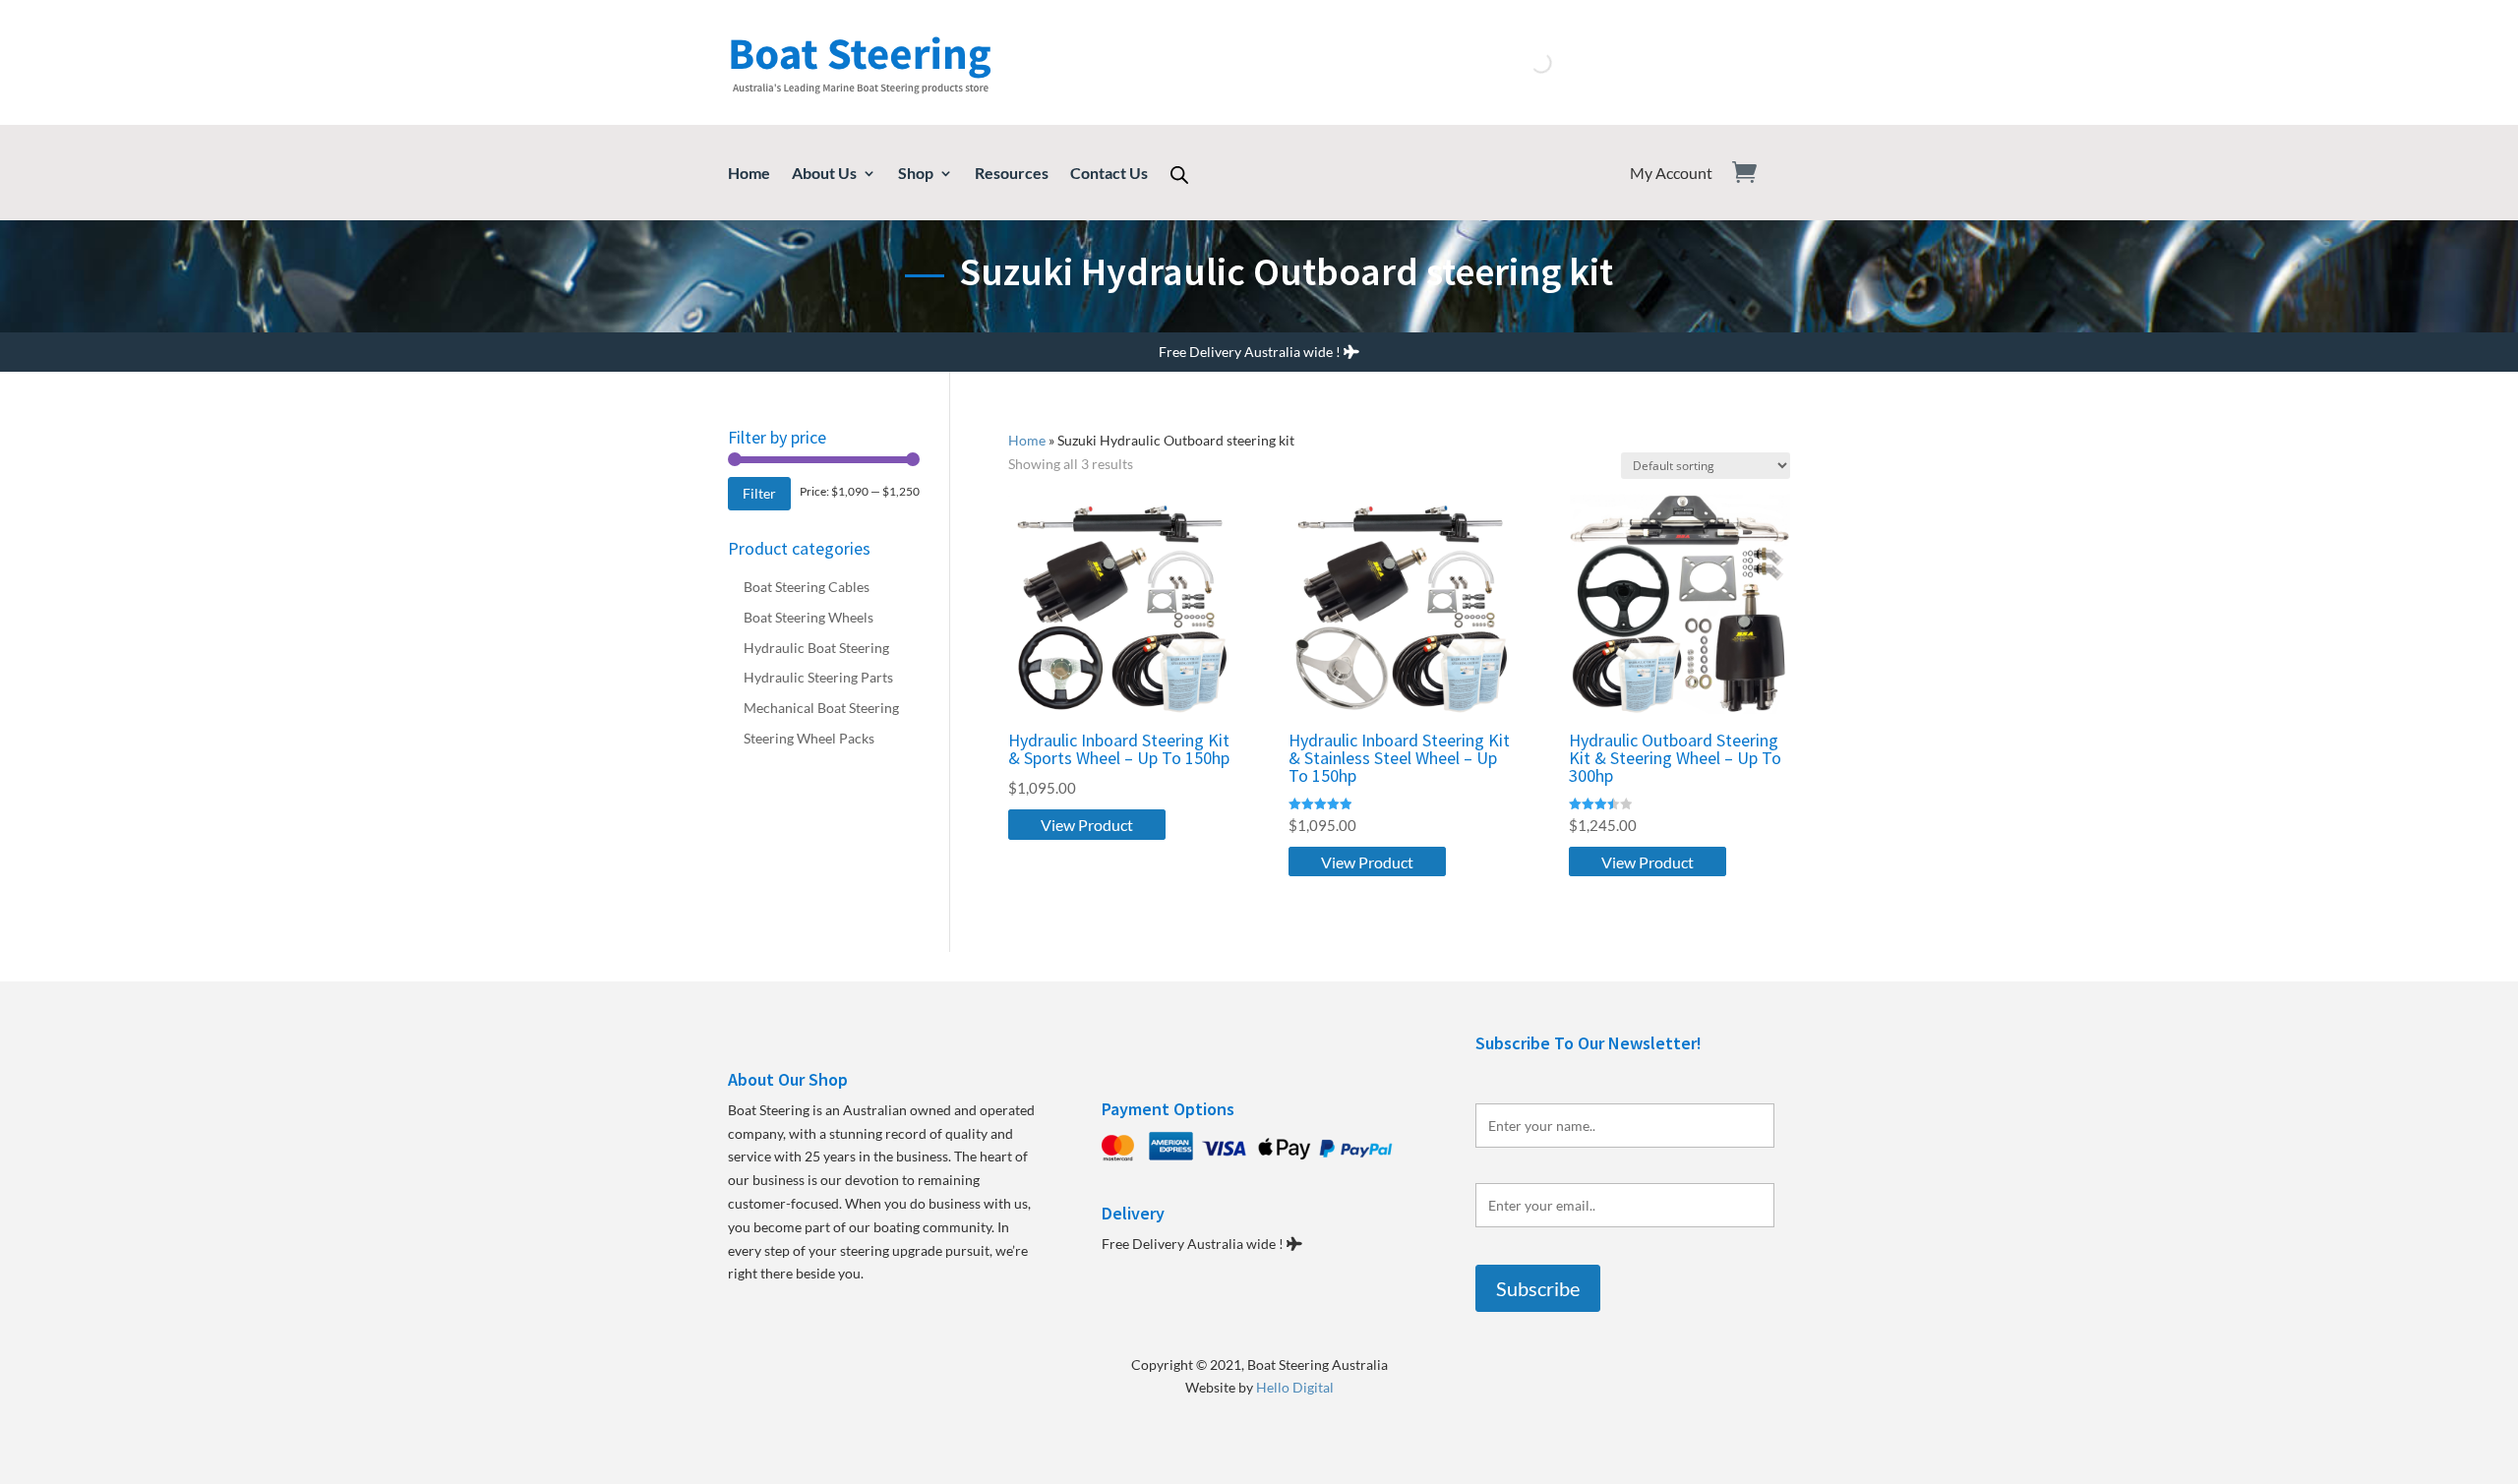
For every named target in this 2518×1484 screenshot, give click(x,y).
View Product (1087, 825)
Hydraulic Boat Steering (816, 648)
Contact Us (1109, 174)
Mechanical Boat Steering (821, 708)
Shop (916, 174)
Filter (759, 493)
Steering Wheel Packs (809, 738)
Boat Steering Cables (807, 587)
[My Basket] (1756, 173)
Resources (1012, 174)
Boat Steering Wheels (809, 617)
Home (749, 174)
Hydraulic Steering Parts (818, 677)
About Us (824, 174)
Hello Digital (1295, 1387)
